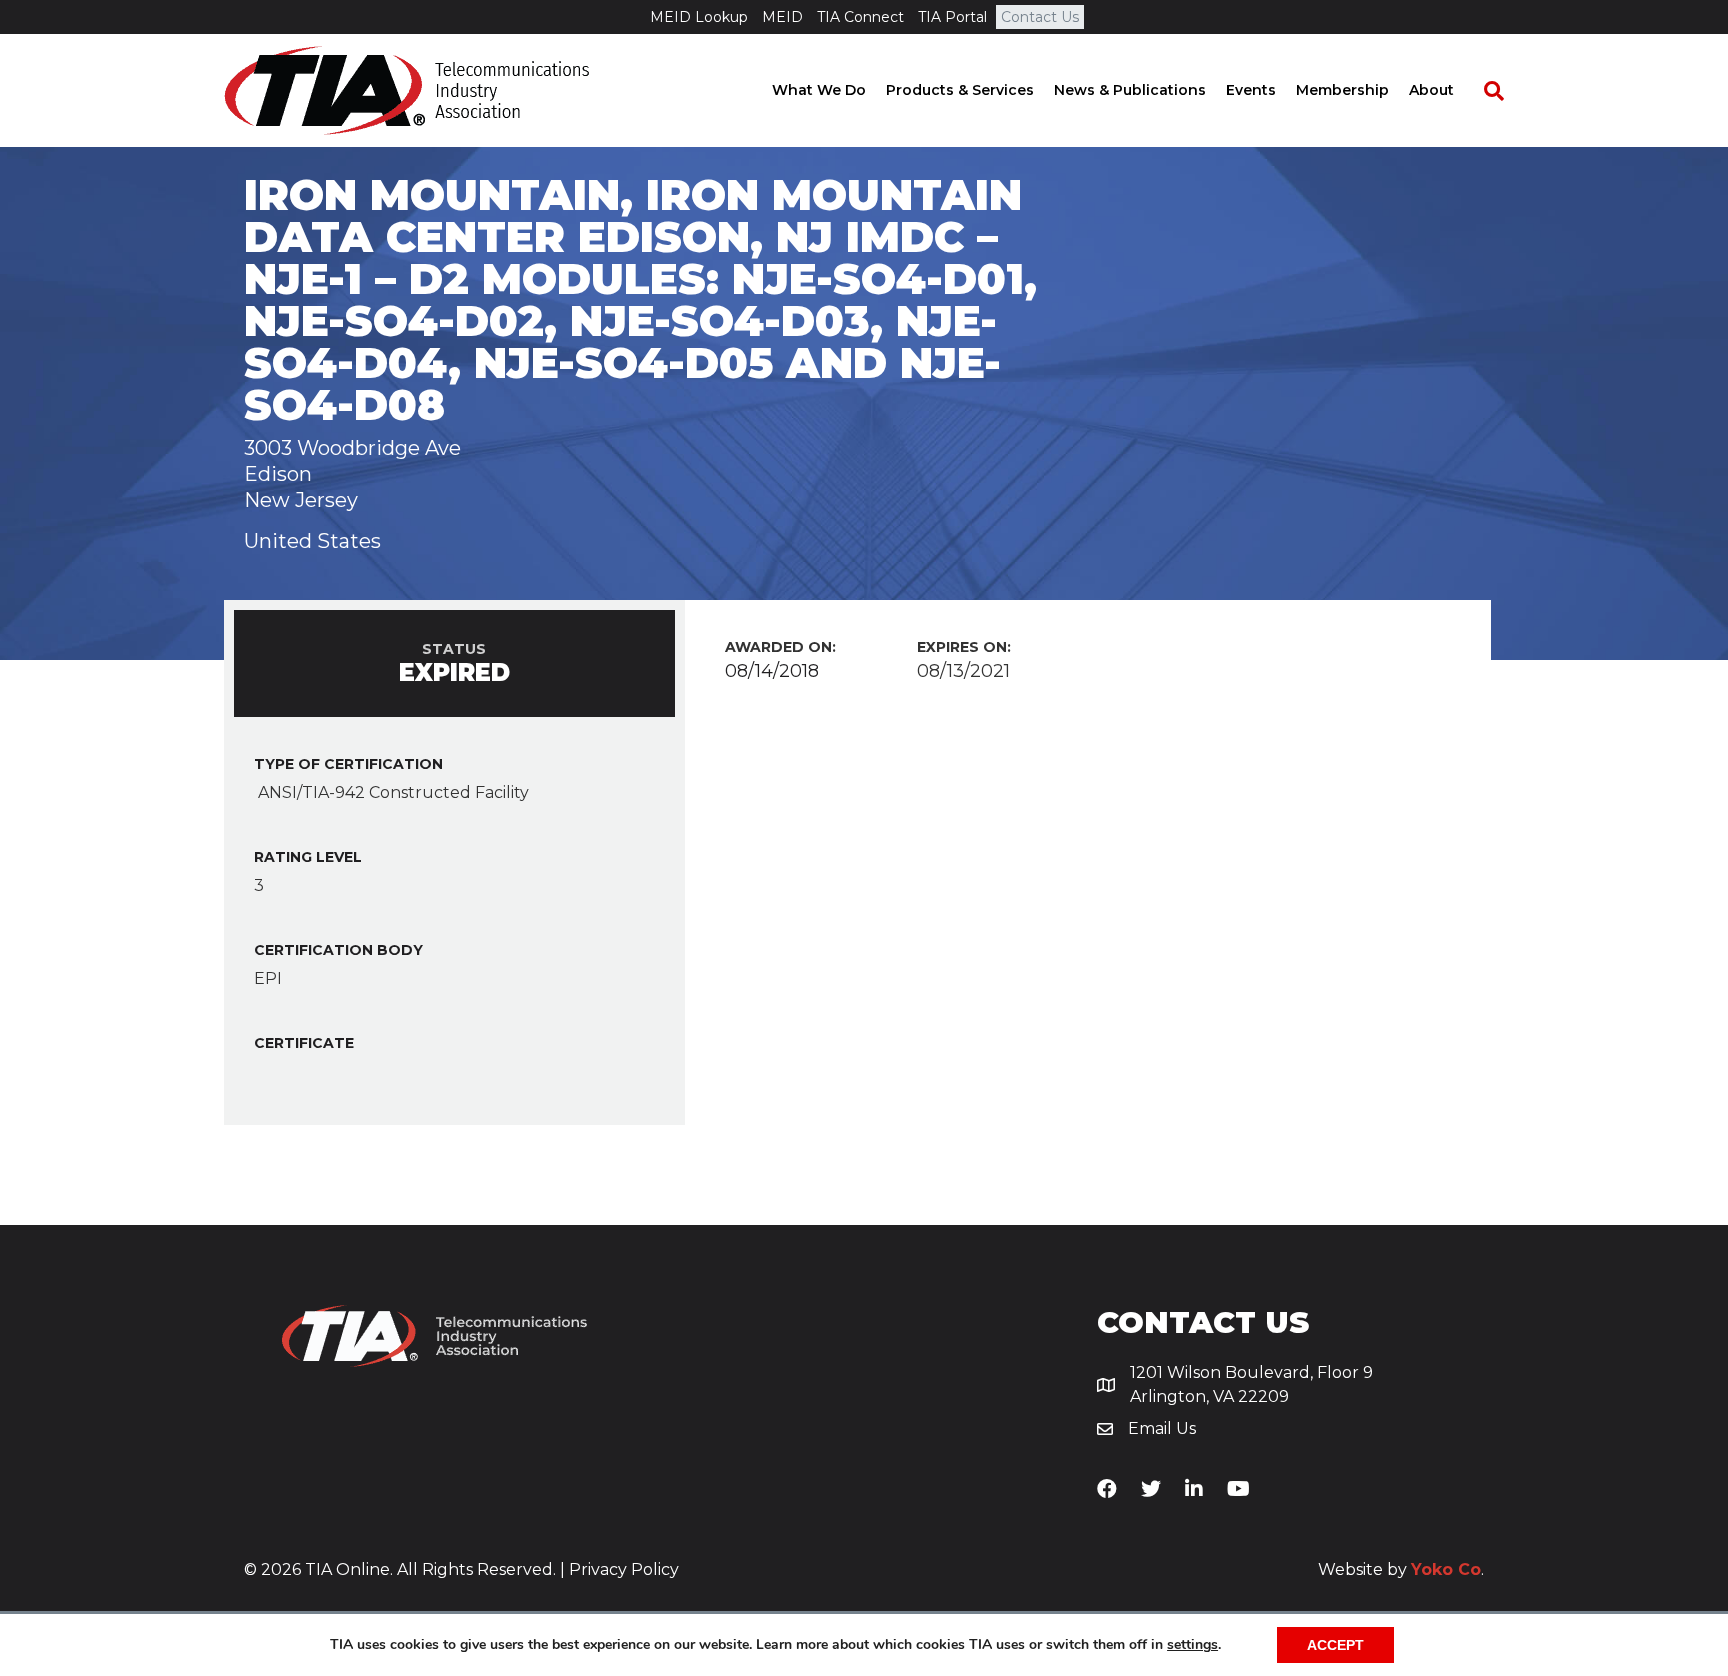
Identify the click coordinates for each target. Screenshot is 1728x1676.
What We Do (819, 90)
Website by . (1401, 1569)
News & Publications (1130, 90)
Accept (1335, 1645)
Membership (1342, 90)
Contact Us (1040, 17)
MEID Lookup (699, 17)
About (1431, 90)
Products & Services (960, 90)
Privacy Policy (624, 1569)
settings (1192, 1645)
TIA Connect (860, 17)
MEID (782, 17)
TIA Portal (952, 17)
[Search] (1484, 91)
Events (1251, 90)
